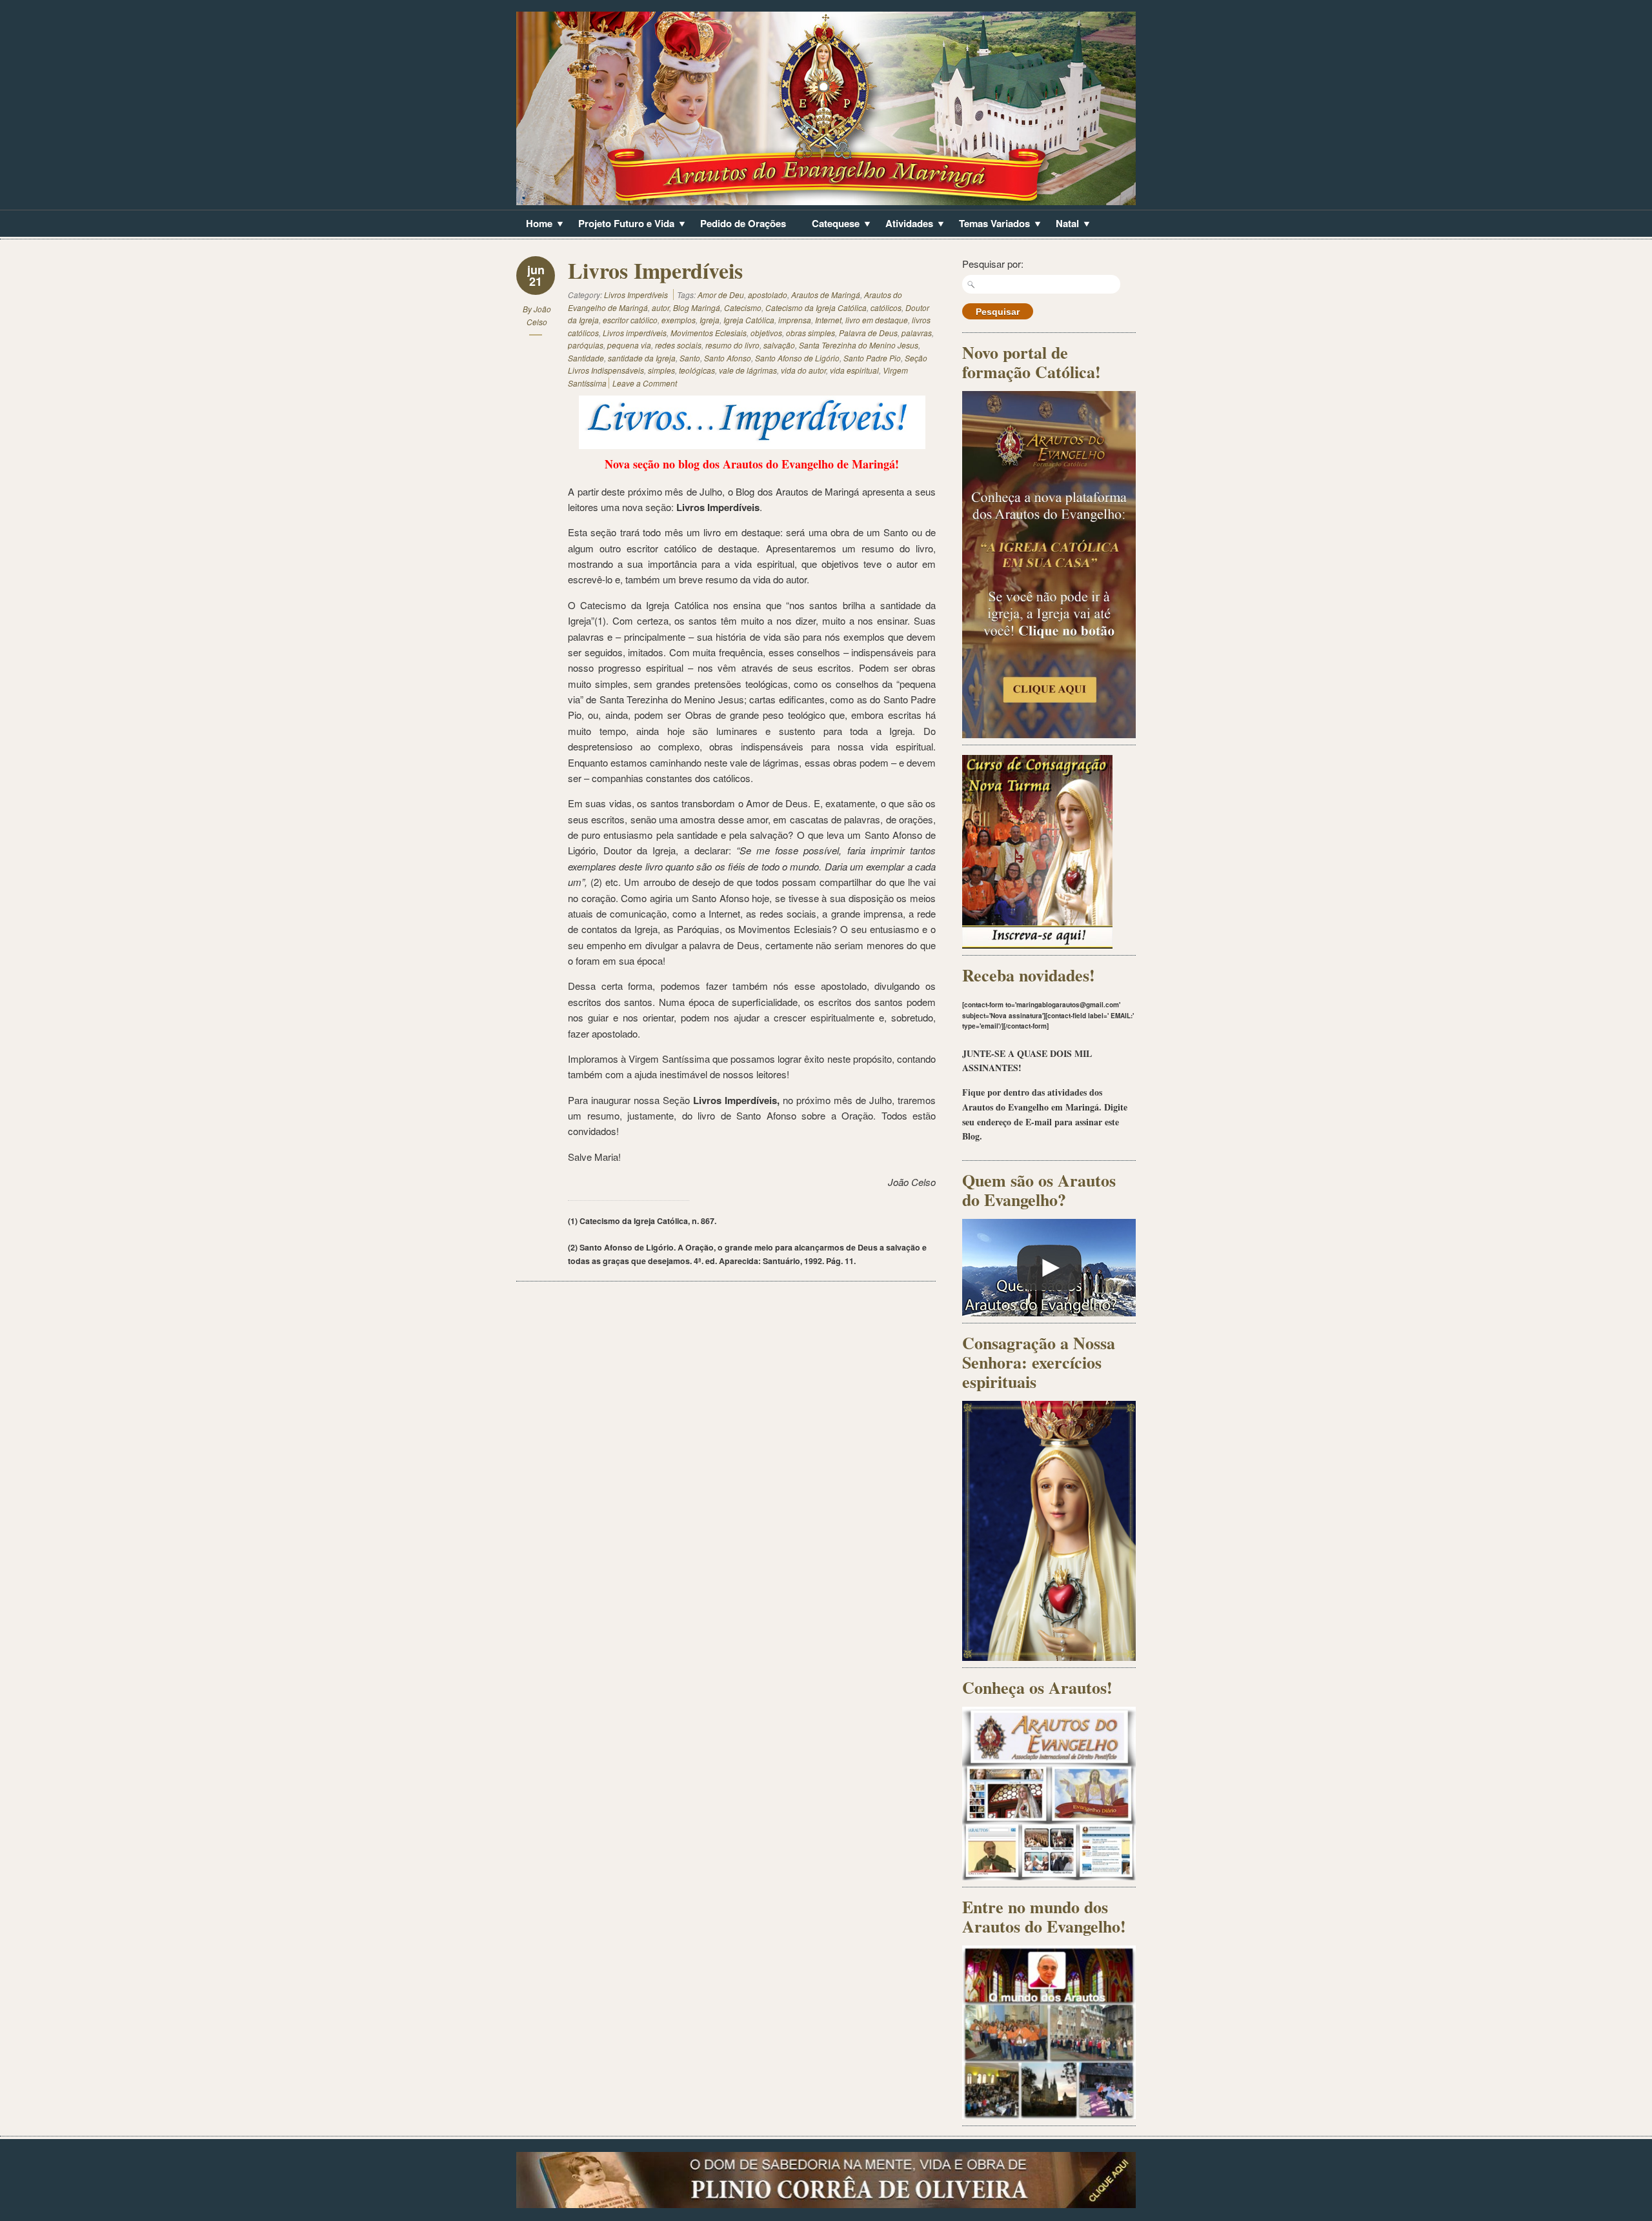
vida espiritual (854, 370)
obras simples (811, 333)
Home (534, 225)
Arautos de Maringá (826, 295)
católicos (886, 307)
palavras (917, 333)
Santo (690, 358)
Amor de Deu (721, 295)
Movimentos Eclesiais (709, 333)
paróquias (586, 345)
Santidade (586, 358)
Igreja (710, 320)
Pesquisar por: (993, 264)
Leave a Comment (645, 383)
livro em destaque (877, 320)
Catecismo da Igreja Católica (816, 307)
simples (661, 370)
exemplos (679, 320)
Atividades (904, 225)
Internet (828, 320)
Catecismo (743, 307)
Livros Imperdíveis (655, 270)
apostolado (768, 295)
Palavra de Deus (868, 333)
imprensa (795, 320)
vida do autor (803, 370)
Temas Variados (990, 225)
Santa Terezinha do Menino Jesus (859, 345)
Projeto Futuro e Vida (621, 225)
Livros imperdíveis (635, 333)
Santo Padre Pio (872, 358)
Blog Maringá (697, 307)
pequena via (629, 345)
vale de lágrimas (748, 370)
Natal (1063, 225)
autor (660, 307)
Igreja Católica (749, 320)
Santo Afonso (728, 358)
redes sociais (678, 345)
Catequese (831, 225)
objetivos (766, 333)
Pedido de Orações (743, 223)
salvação (779, 345)
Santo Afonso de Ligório (797, 358)
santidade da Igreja (642, 358)
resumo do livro (732, 345)
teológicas (697, 370)
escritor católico (630, 320)
